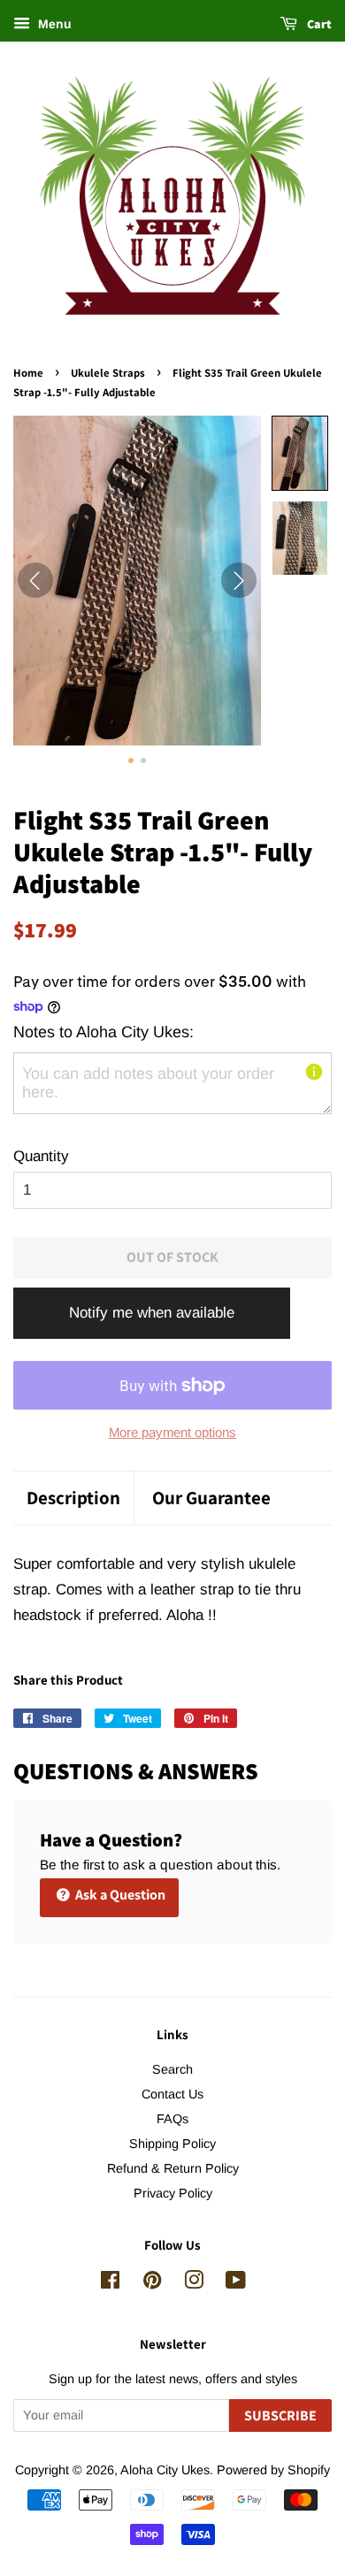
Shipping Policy (172, 2144)
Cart (318, 24)
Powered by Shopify (273, 2470)
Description (73, 1498)
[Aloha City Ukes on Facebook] (110, 2283)
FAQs (172, 2119)
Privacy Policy (173, 2193)
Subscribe (280, 2415)
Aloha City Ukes (165, 2470)
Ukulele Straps (108, 373)
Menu (53, 24)
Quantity (41, 1156)
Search (172, 2069)
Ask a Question (119, 1895)
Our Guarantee (211, 1498)
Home (28, 373)
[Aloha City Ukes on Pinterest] (152, 2283)
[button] (300, 453)
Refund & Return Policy (173, 2168)
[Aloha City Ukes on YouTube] (236, 2283)
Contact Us (172, 2094)
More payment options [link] (172, 1432)
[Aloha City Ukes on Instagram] (194, 2283)
